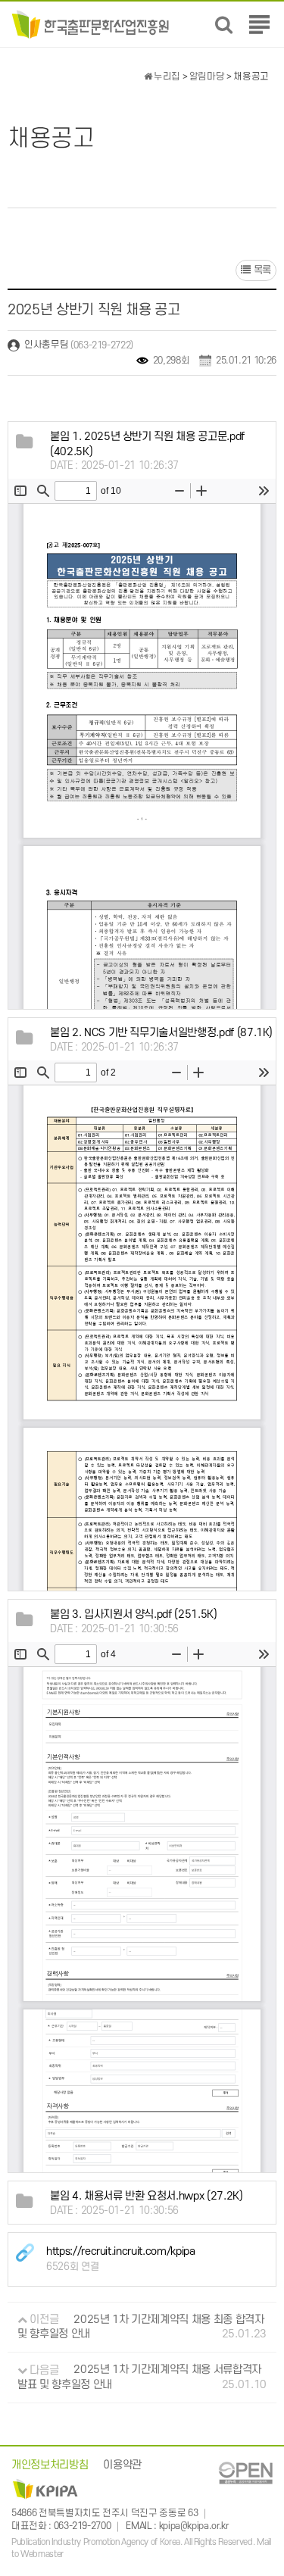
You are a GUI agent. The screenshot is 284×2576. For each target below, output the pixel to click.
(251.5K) (134, 1614)
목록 (261, 270)
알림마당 (207, 76)
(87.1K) (161, 1033)
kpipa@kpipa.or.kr (194, 2527)
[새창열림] (245, 2473)
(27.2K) (147, 2196)
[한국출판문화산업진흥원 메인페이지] (91, 24)
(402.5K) (147, 444)
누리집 (166, 76)
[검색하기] (224, 25)
